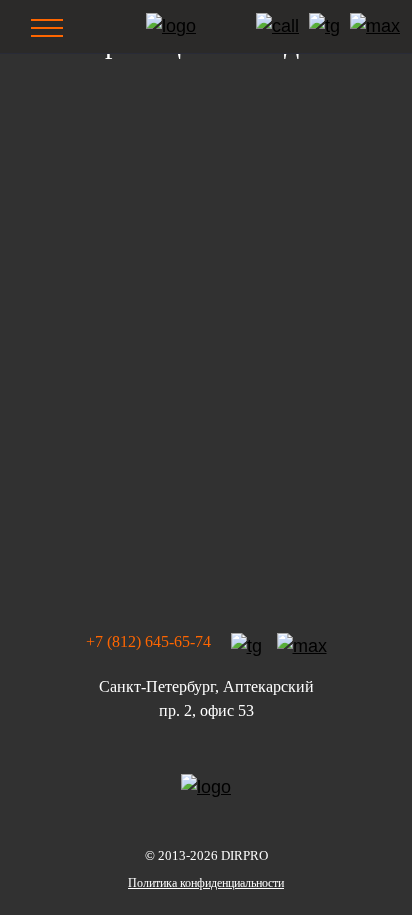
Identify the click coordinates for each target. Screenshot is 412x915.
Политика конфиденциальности (206, 883)
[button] (49, 26)
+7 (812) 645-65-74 (148, 641)
